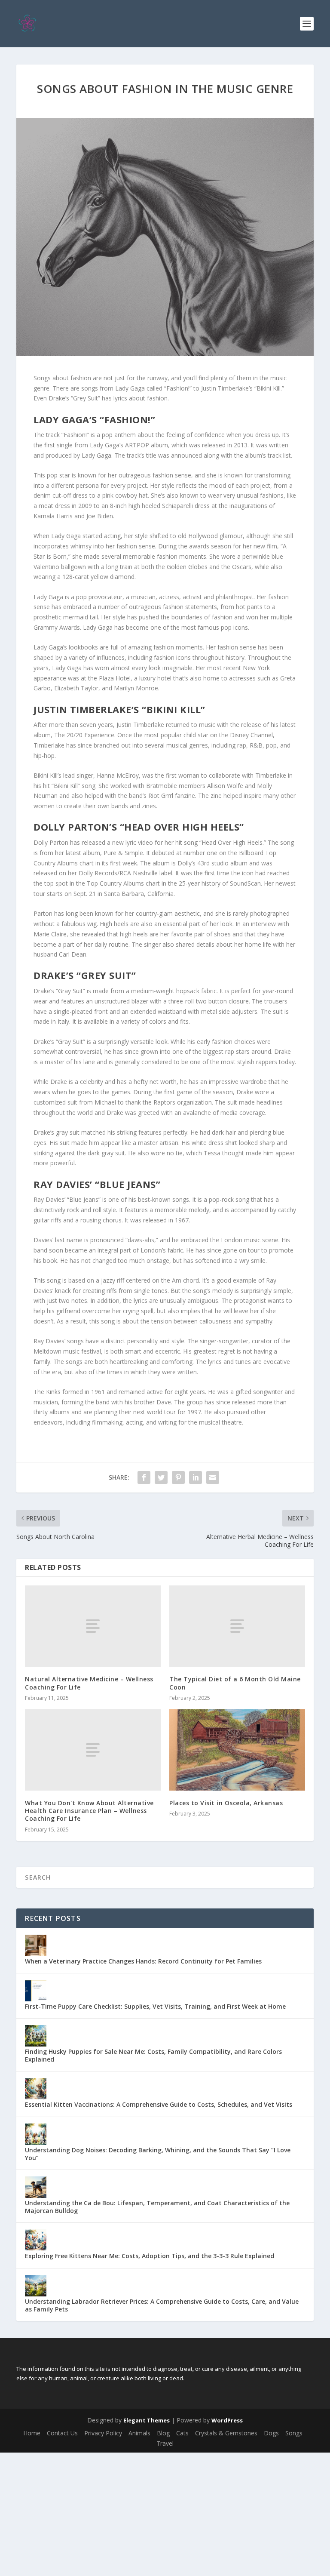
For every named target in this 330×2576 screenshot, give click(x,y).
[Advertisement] (165, 2513)
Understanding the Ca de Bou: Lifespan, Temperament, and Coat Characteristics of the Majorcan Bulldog (157, 2207)
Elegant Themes (147, 2420)
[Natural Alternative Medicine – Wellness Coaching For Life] (93, 1626)
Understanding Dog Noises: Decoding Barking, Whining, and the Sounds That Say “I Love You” (158, 2154)
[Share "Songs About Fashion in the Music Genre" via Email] (213, 1477)
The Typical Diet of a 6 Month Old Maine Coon (235, 1683)
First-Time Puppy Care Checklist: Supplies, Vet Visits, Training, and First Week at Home (155, 2006)
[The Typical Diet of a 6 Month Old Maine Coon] (237, 1626)
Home (32, 2433)
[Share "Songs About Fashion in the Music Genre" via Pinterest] (178, 1477)
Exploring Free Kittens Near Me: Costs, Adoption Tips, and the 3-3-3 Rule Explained (150, 2256)
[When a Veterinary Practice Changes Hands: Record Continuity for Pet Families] (36, 1945)
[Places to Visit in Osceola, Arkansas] (237, 1750)
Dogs (271, 2433)
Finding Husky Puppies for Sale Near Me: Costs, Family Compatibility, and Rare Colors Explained (153, 2055)
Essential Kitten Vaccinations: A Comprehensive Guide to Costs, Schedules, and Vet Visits (159, 2104)
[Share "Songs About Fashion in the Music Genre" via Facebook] (144, 1477)
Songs (294, 2433)
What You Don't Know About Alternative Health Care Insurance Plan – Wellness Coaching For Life (89, 1811)
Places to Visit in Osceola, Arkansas (226, 1803)
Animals (139, 2433)
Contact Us (62, 2433)
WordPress (227, 2420)
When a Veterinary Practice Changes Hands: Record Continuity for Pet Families (143, 1961)
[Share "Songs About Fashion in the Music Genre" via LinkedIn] (196, 1477)
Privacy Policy (103, 2433)
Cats (182, 2433)
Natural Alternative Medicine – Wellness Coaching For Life (89, 1683)
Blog (163, 2433)
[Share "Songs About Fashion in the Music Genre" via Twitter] (161, 1477)
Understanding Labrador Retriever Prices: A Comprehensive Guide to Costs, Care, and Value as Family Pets (162, 2305)
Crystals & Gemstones (226, 2433)
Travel (165, 2443)
